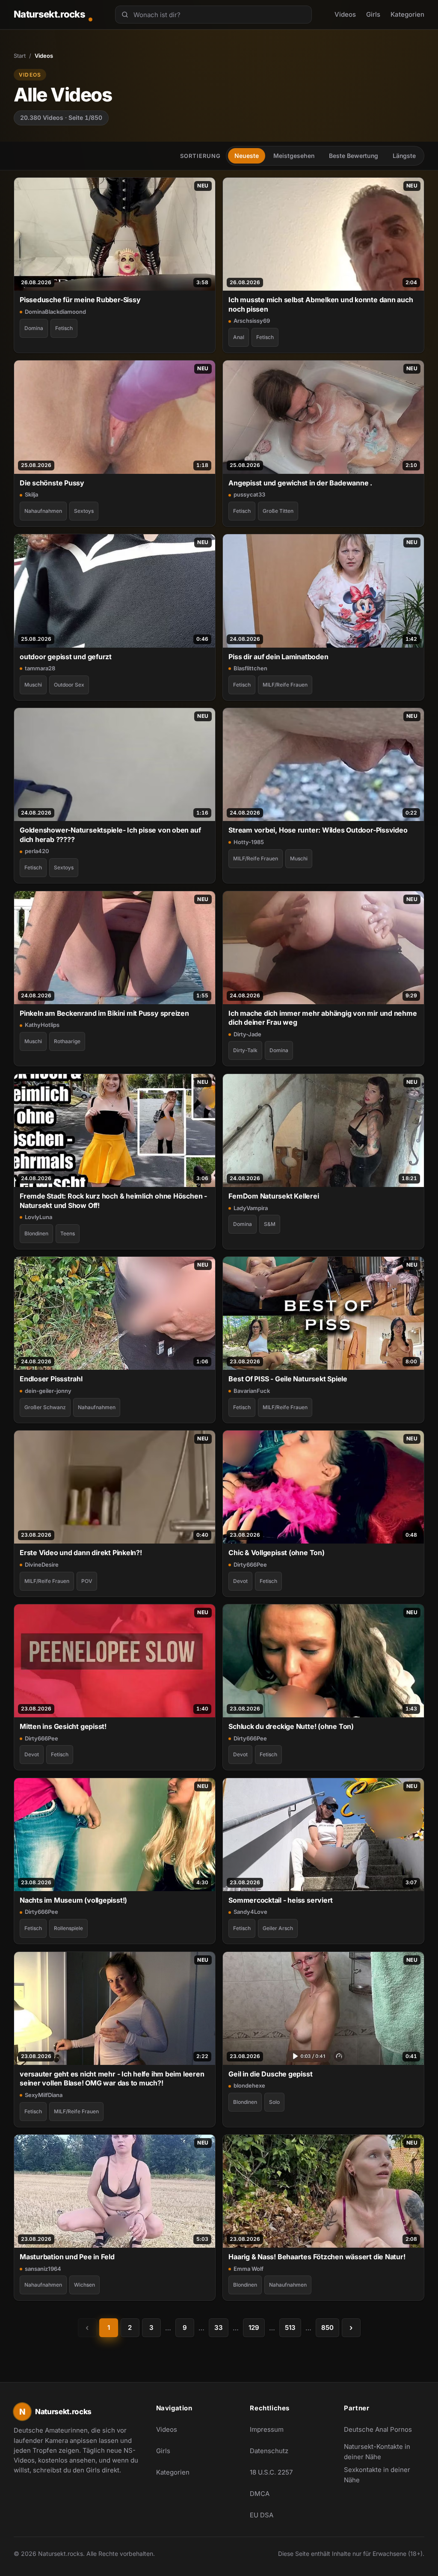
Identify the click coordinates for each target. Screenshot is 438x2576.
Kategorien (407, 14)
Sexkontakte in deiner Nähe (382, 2475)
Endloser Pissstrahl (51, 1379)
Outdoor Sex (69, 685)
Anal (239, 337)
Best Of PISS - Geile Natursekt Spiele (288, 1379)
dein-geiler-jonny (48, 1391)
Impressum (267, 2429)
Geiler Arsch (278, 1928)
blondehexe (249, 2085)
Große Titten (278, 511)
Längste (404, 156)
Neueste (247, 156)
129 (254, 2328)
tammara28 (40, 668)
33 (219, 2328)
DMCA (260, 2494)
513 (290, 2328)
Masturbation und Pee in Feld (67, 2257)
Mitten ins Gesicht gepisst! (63, 1726)
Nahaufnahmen (43, 511)
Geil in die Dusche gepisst (270, 2074)
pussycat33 (249, 494)
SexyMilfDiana (44, 2095)
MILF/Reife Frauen (285, 685)
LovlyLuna (38, 1217)
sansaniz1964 (43, 2269)
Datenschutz (269, 2451)
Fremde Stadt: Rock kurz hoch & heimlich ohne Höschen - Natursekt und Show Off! (113, 1200)
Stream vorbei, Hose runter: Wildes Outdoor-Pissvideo (318, 830)
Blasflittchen (250, 668)
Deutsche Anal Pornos (382, 2432)
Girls (373, 14)
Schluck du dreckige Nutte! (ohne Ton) (291, 1726)
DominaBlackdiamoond (55, 312)
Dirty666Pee (250, 1565)
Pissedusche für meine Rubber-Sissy (80, 300)
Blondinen (36, 1233)
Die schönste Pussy (52, 483)
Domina (34, 328)
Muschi (33, 685)
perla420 (37, 851)
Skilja (31, 494)
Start (20, 56)
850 (327, 2328)
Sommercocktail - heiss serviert (281, 1900)
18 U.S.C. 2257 (271, 2472)
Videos (345, 14)
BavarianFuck (252, 1391)
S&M (270, 1224)
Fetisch (64, 328)
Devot (240, 1581)
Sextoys (84, 511)
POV (87, 1581)
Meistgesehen (294, 156)
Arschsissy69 (252, 321)
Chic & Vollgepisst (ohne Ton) (277, 1553)
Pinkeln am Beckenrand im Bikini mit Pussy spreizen (104, 1013)
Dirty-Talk (245, 1050)
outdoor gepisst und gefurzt (66, 657)
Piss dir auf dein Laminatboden (278, 657)
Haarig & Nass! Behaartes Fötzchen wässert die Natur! (317, 2257)
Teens (68, 1233)
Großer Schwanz (45, 1407)
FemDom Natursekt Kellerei (274, 1196)
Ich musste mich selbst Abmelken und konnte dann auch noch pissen (321, 304)
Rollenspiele (68, 1928)
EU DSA (262, 2515)
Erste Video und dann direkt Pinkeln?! (81, 1553)
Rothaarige (67, 1041)
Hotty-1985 (249, 842)
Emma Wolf (249, 2269)
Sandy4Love (250, 1912)
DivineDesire (42, 1565)
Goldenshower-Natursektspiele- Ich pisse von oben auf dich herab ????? (110, 834)
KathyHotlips (42, 1025)
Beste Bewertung (354, 156)
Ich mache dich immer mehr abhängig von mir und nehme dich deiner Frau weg (323, 1018)
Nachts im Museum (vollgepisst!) (73, 1900)
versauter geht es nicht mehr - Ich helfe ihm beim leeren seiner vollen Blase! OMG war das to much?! (112, 2078)
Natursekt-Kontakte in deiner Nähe (382, 2452)
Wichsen (84, 2285)
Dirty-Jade (247, 1034)
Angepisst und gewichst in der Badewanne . (300, 483)
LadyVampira (251, 1208)
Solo (274, 2102)
